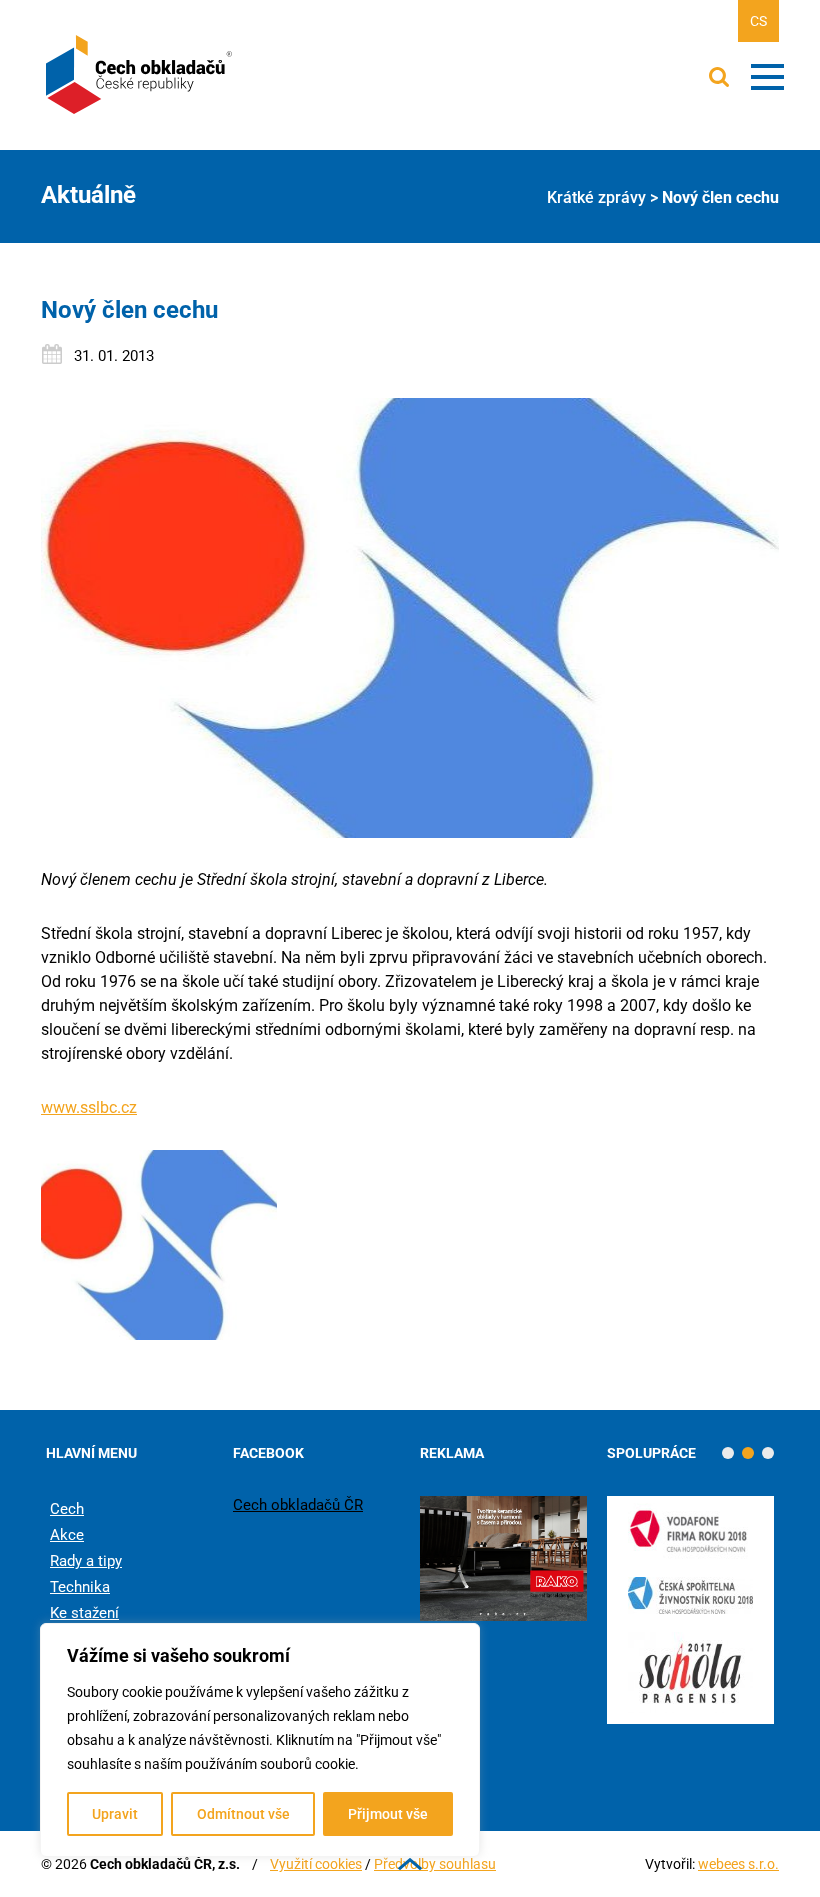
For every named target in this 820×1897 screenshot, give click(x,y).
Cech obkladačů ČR (298, 1505)
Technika (80, 1587)
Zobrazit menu (767, 77)
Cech (67, 1509)
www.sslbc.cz (89, 1107)
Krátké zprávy (596, 197)
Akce (67, 1535)
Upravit (115, 1814)
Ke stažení (84, 1613)
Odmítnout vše (243, 1814)
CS (758, 21)
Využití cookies (316, 1864)
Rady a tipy (86, 1561)
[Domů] (141, 75)
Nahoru (410, 1864)
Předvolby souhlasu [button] (435, 1864)
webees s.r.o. (738, 1864)
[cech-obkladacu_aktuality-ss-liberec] (159, 1245)
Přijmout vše (388, 1814)
